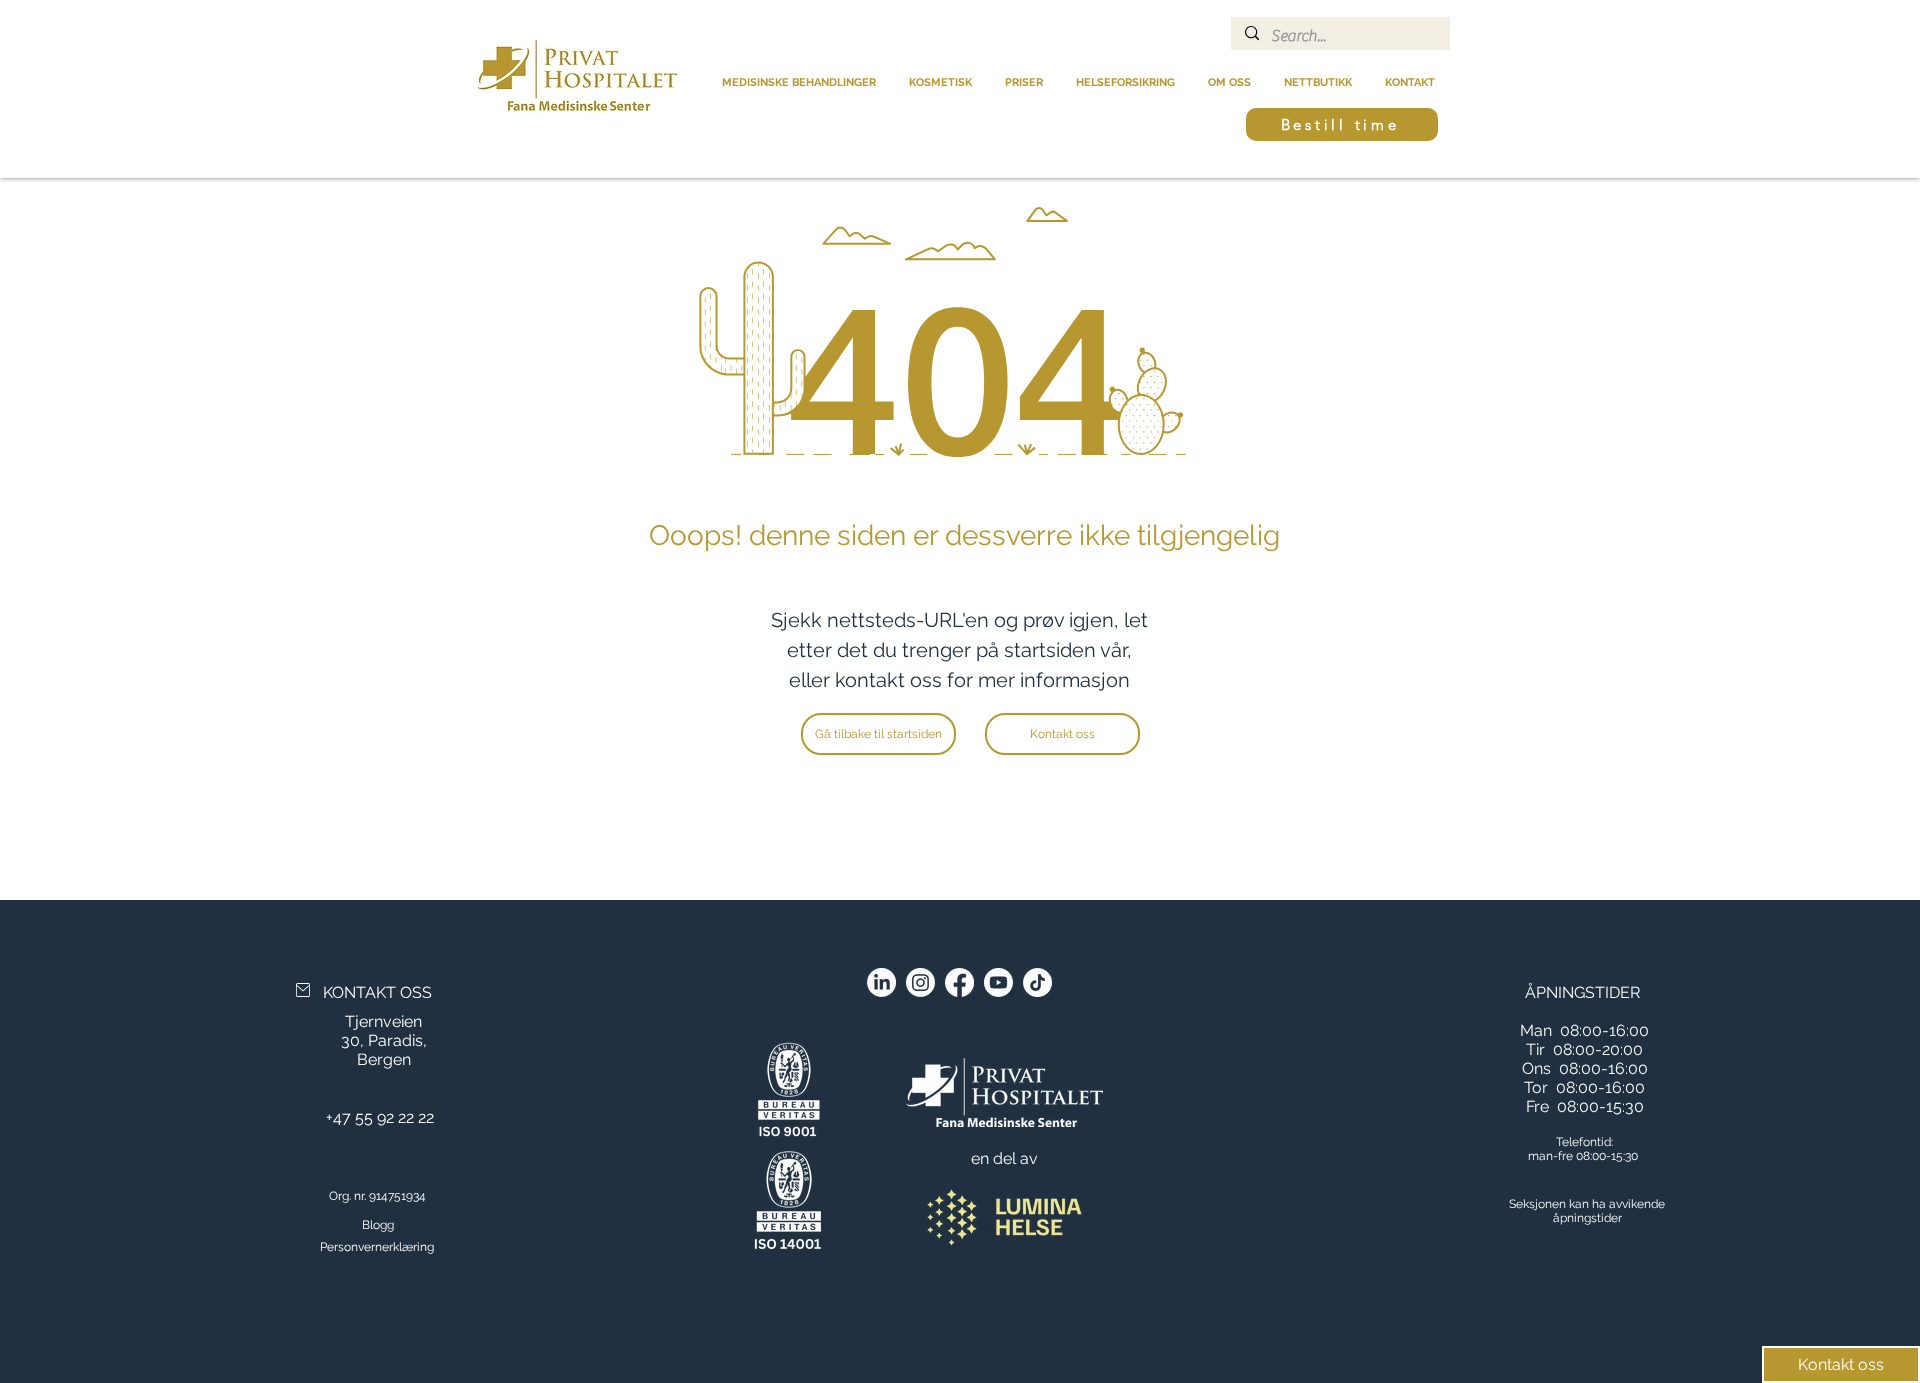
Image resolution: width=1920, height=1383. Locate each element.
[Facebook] (959, 982)
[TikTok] (1037, 982)
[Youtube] (998, 982)
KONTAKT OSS (377, 992)
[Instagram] (920, 982)
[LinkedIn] (881, 982)
